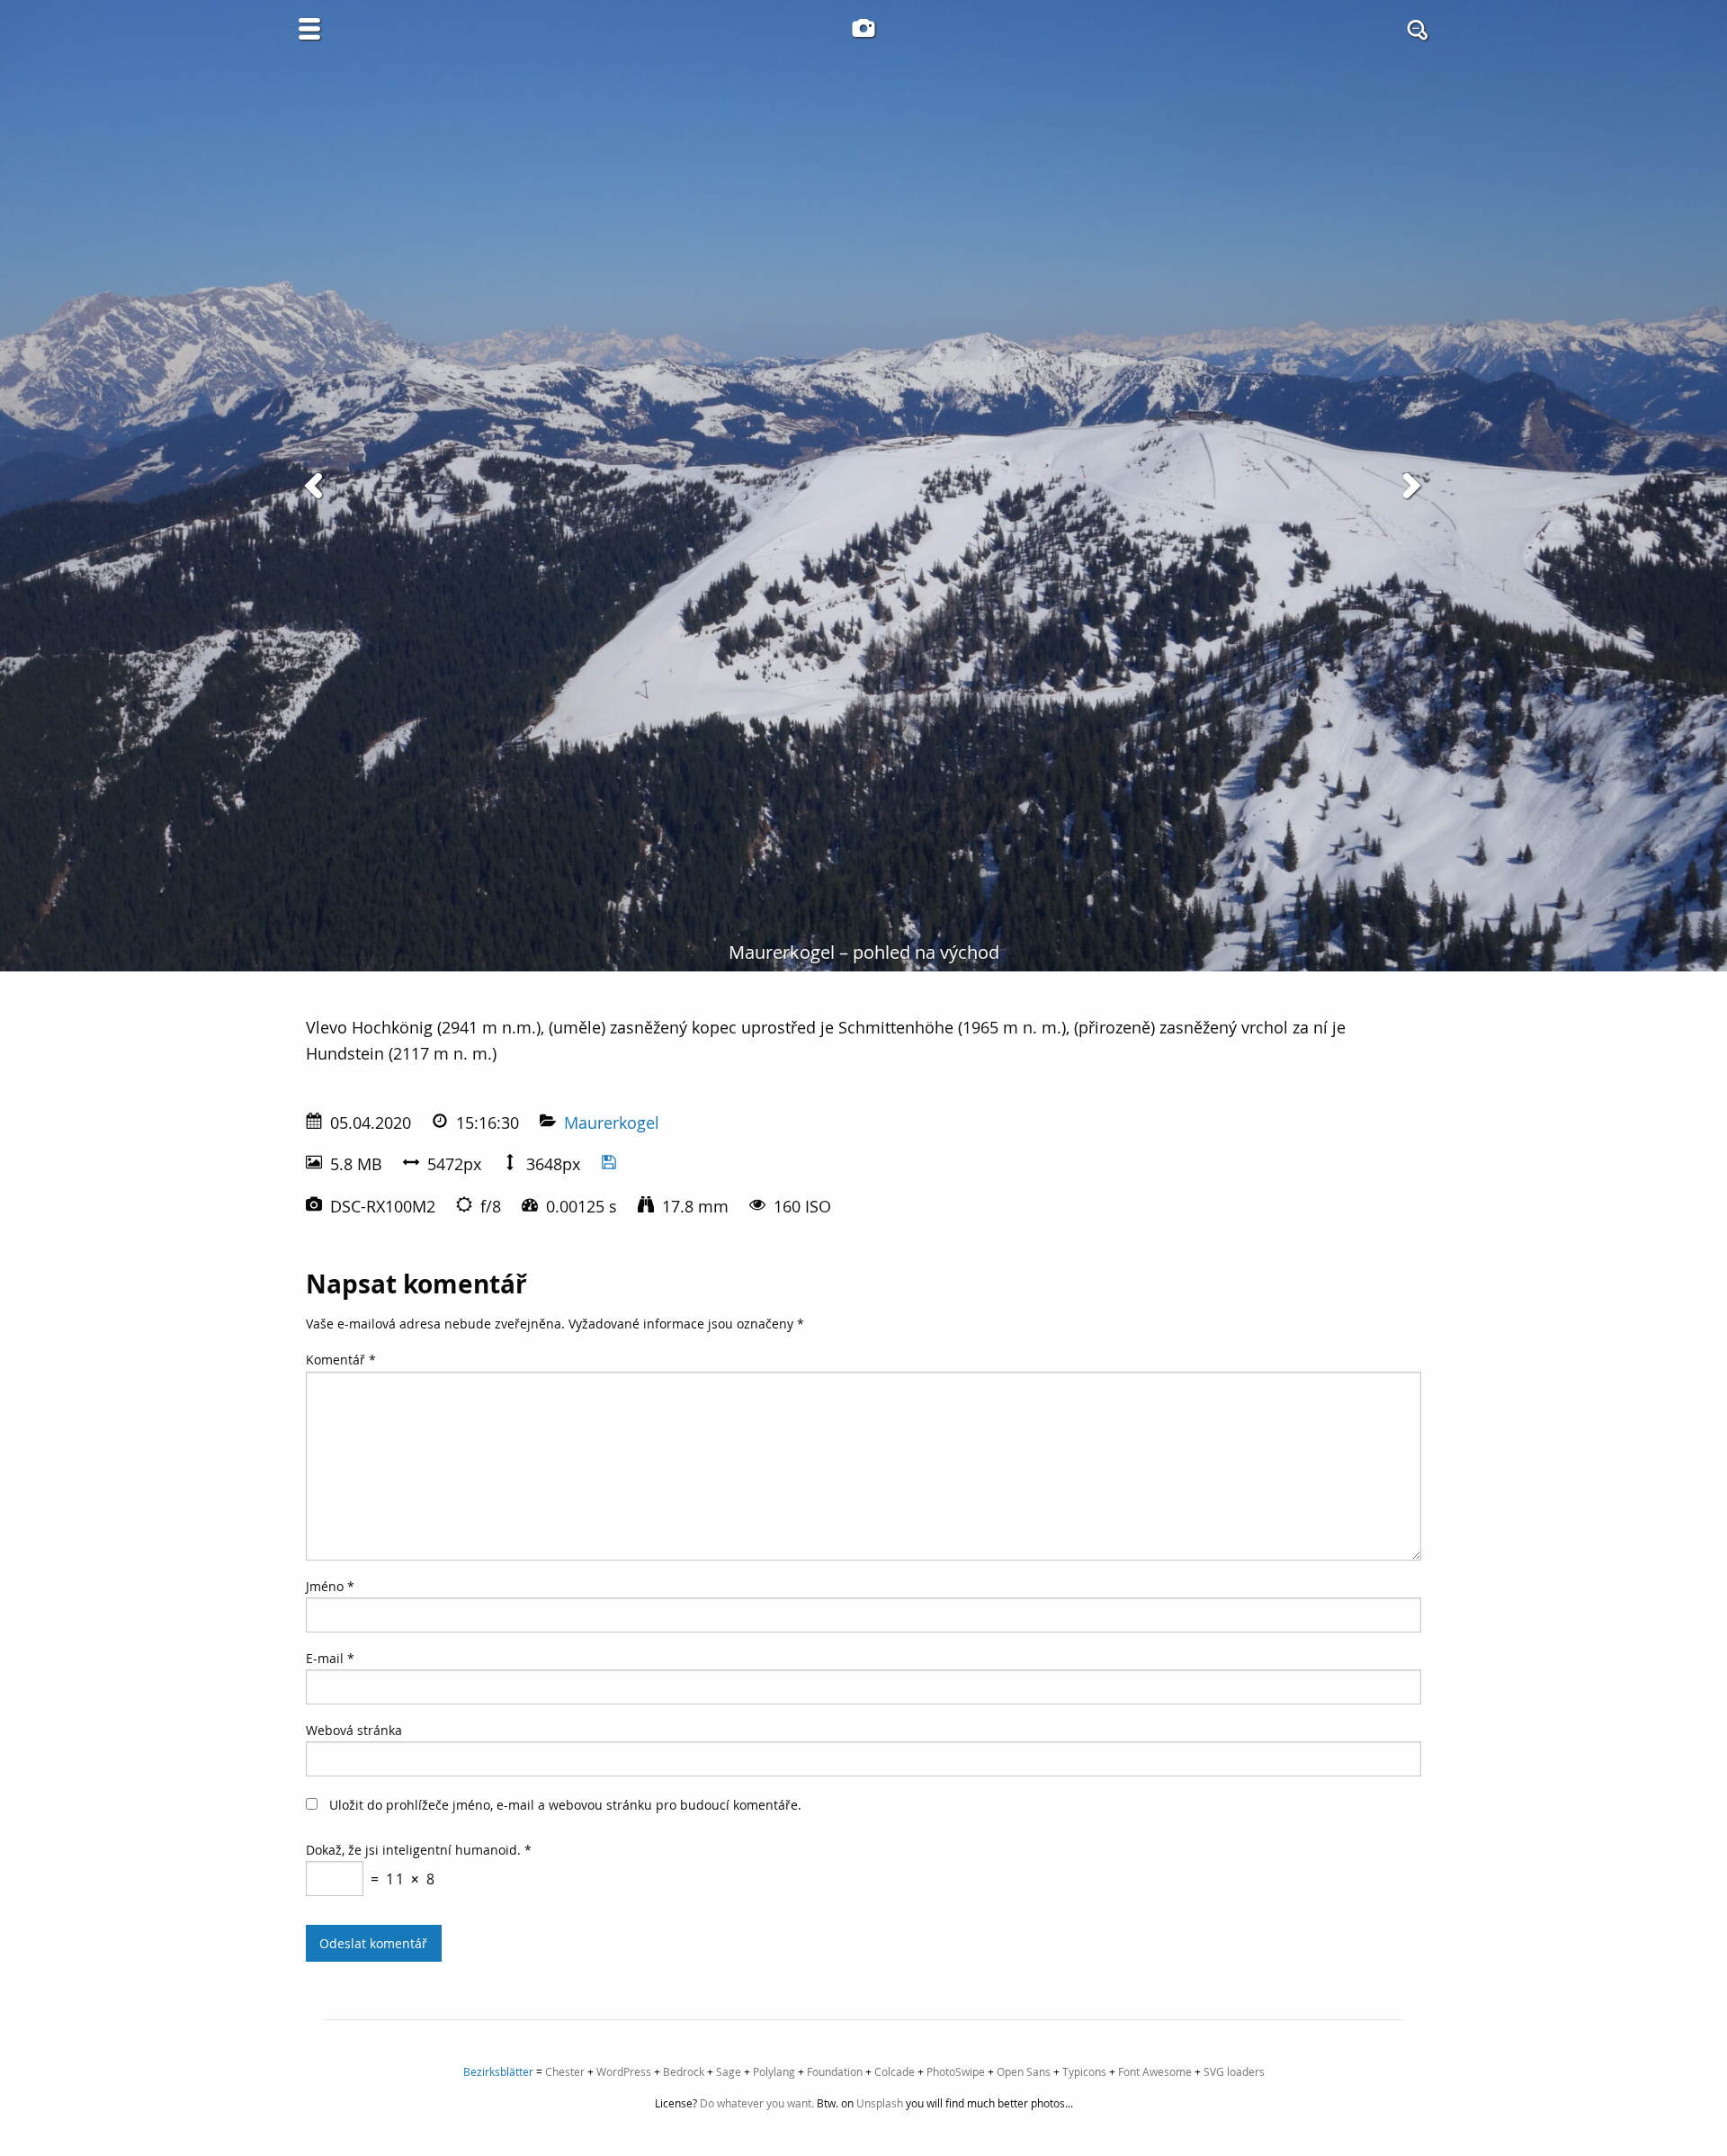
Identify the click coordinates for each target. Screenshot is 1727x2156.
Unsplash (880, 2103)
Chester (565, 2071)
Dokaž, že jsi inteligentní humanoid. (419, 1850)
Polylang (774, 2071)
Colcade (895, 2071)
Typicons (1084, 2071)
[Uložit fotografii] (609, 1164)
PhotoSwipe (956, 2071)
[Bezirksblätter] (863, 28)
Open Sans (1024, 2071)
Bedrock (684, 2071)
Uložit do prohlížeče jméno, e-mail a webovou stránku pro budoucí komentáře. (565, 1805)
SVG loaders (1234, 2071)
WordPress (624, 2071)
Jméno (330, 1586)
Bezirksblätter (498, 2071)
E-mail (330, 1658)
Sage (729, 2071)
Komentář (341, 1360)
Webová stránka (354, 1730)
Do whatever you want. (757, 2103)
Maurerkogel (612, 1123)
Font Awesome (1155, 2071)
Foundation (835, 2071)
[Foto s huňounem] (317, 486)
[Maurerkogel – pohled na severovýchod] (1410, 486)
